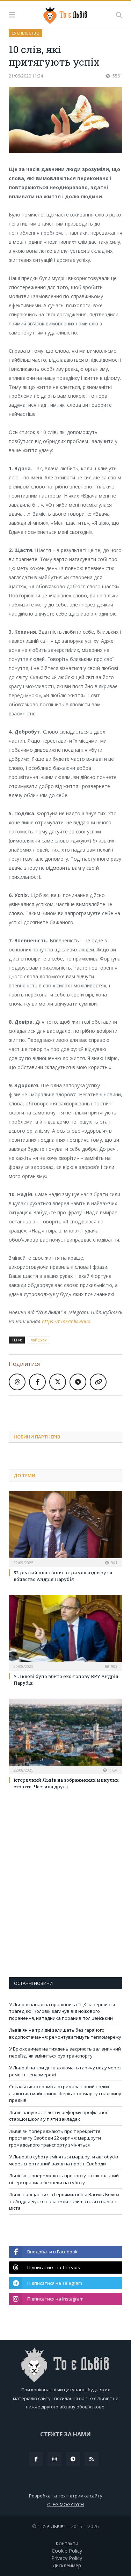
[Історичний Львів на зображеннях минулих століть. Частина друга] (65, 1736)
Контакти (67, 2543)
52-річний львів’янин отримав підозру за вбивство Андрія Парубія (63, 1576)
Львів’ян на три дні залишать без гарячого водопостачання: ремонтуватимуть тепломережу (65, 2033)
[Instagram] (54, 2459)
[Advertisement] (70, 1408)
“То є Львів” (52, 2526)
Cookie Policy (67, 2551)
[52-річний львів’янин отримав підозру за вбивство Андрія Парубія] (65, 1528)
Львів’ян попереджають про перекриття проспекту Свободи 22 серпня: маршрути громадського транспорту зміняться (55, 2138)
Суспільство (26, 33)
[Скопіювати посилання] (98, 1382)
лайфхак (39, 1340)
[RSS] (92, 2459)
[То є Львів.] (65, 14)
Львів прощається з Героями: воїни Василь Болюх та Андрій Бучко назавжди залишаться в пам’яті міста (64, 2201)
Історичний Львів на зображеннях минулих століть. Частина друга (66, 1783)
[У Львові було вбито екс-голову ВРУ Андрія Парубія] (65, 1632)
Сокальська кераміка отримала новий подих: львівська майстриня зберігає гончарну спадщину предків (65, 2093)
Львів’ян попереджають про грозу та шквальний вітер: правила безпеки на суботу (64, 2179)
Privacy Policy (67, 2558)
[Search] (119, 15)
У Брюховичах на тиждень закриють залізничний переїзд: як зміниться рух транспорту (65, 2052)
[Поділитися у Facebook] (37, 1382)
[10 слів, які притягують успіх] (65, 121)
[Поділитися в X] (58, 1382)
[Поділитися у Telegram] (78, 1382)
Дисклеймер (67, 2565)
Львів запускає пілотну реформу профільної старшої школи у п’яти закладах (58, 2116)
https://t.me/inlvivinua (66, 1321)
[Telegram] (73, 2459)
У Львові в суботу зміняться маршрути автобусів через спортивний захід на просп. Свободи (64, 2160)
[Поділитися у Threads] (17, 1382)
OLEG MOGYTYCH (65, 2504)
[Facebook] (36, 2459)
